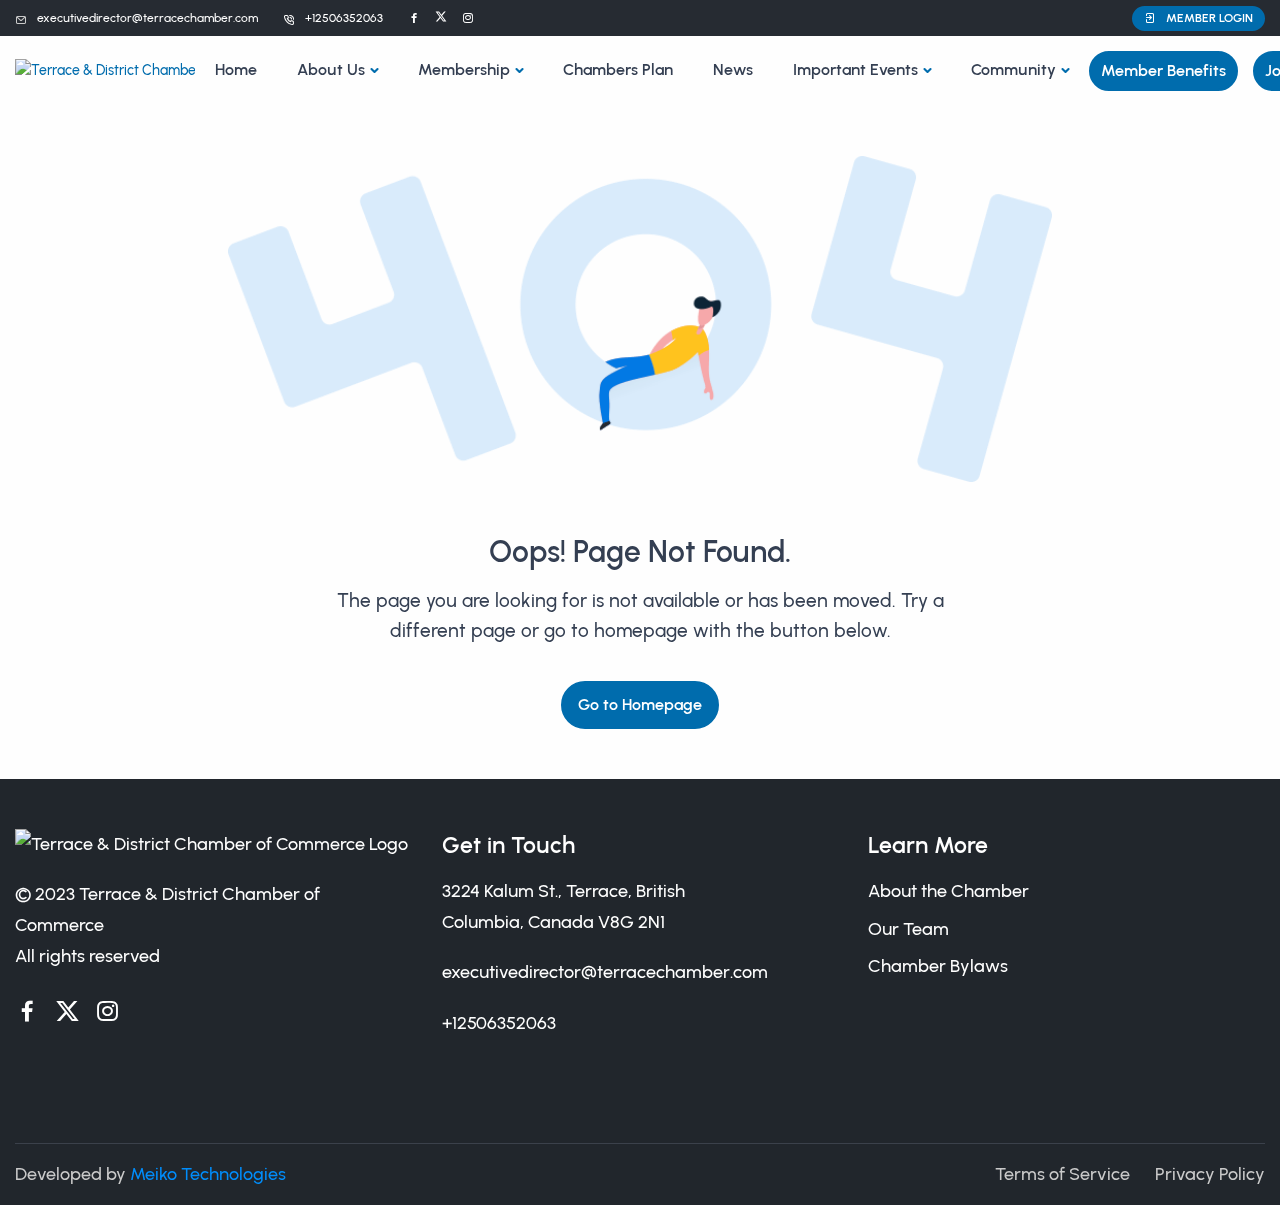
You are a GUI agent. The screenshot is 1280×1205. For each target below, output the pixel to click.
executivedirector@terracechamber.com (147, 18)
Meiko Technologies (208, 1174)
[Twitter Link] (441, 18)
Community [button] (1013, 69)
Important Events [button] (855, 69)
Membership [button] (464, 69)
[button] (1198, 18)
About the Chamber (948, 891)
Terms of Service (1062, 1174)
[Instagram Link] (468, 18)
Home (236, 69)
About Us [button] (331, 69)
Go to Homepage (640, 704)
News (733, 69)
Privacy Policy (1210, 1174)
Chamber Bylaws (938, 966)
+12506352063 (344, 18)
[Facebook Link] (414, 18)
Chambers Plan (618, 69)
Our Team (908, 929)
